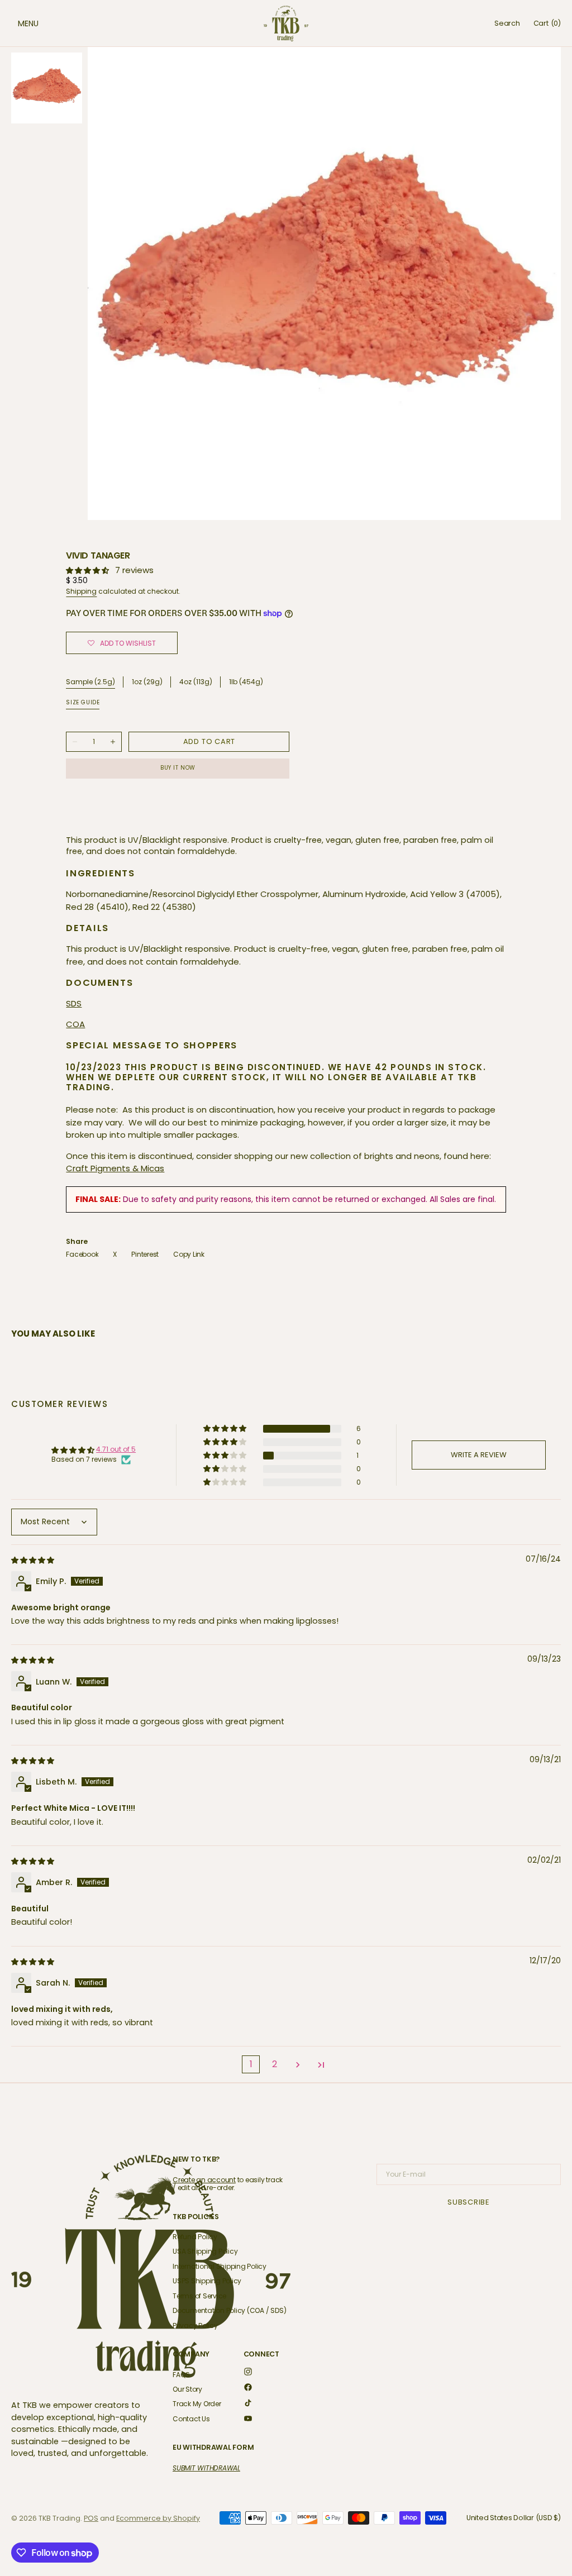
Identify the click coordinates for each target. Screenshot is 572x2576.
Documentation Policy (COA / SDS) (229, 2310)
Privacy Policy (195, 2325)
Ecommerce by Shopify (158, 2518)
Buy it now (178, 768)
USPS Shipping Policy (207, 2281)
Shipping (81, 591)
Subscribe (469, 2202)
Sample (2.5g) (90, 682)
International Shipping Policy (220, 2266)
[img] (34, 1560)
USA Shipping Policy (205, 2251)
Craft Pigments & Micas (115, 1168)
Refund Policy (195, 2237)
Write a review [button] (479, 1455)
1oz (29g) (147, 682)
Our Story (187, 2389)
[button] (17, 23)
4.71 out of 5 (116, 1449)
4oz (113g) (196, 682)
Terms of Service (199, 2296)
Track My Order (197, 2404)
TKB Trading (59, 2518)
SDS (74, 1003)
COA (75, 1024)
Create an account (204, 2180)
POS (91, 2518)
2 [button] (275, 2064)
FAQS (181, 2375)
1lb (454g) (246, 682)
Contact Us (191, 2419)
